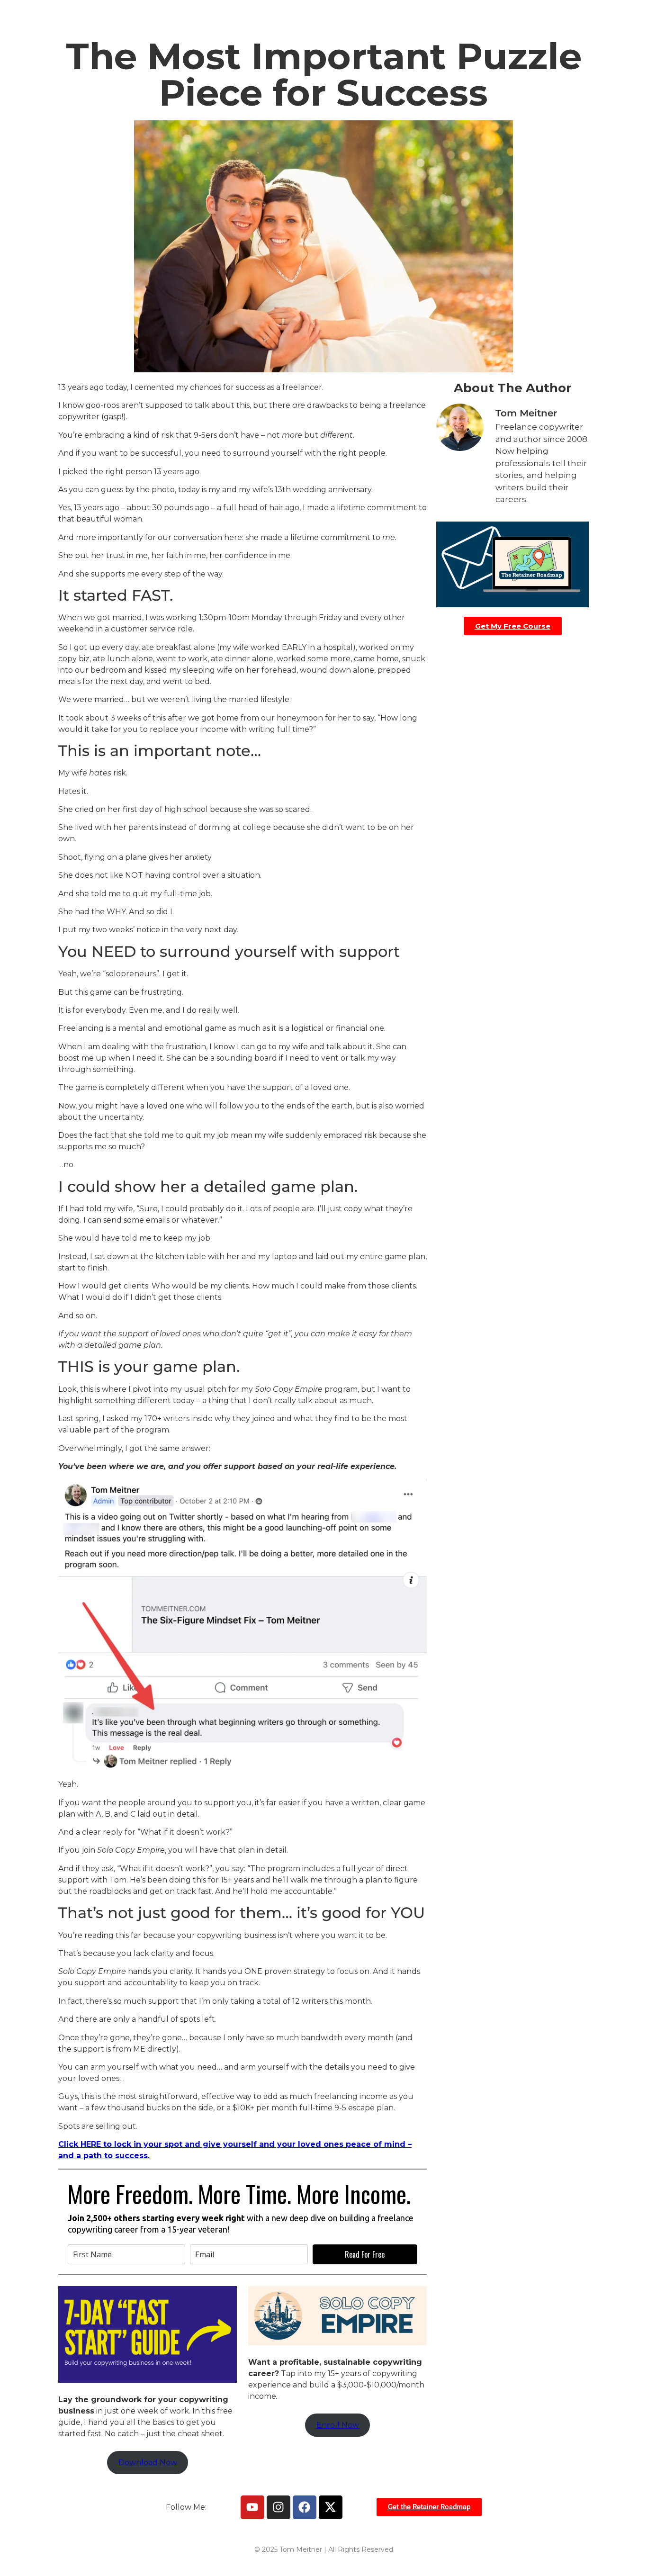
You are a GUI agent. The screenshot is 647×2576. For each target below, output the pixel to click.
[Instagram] (279, 2507)
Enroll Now (338, 2425)
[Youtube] (252, 2507)
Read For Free (365, 2254)
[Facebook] (305, 2507)
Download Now (148, 2463)
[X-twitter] (331, 2507)
